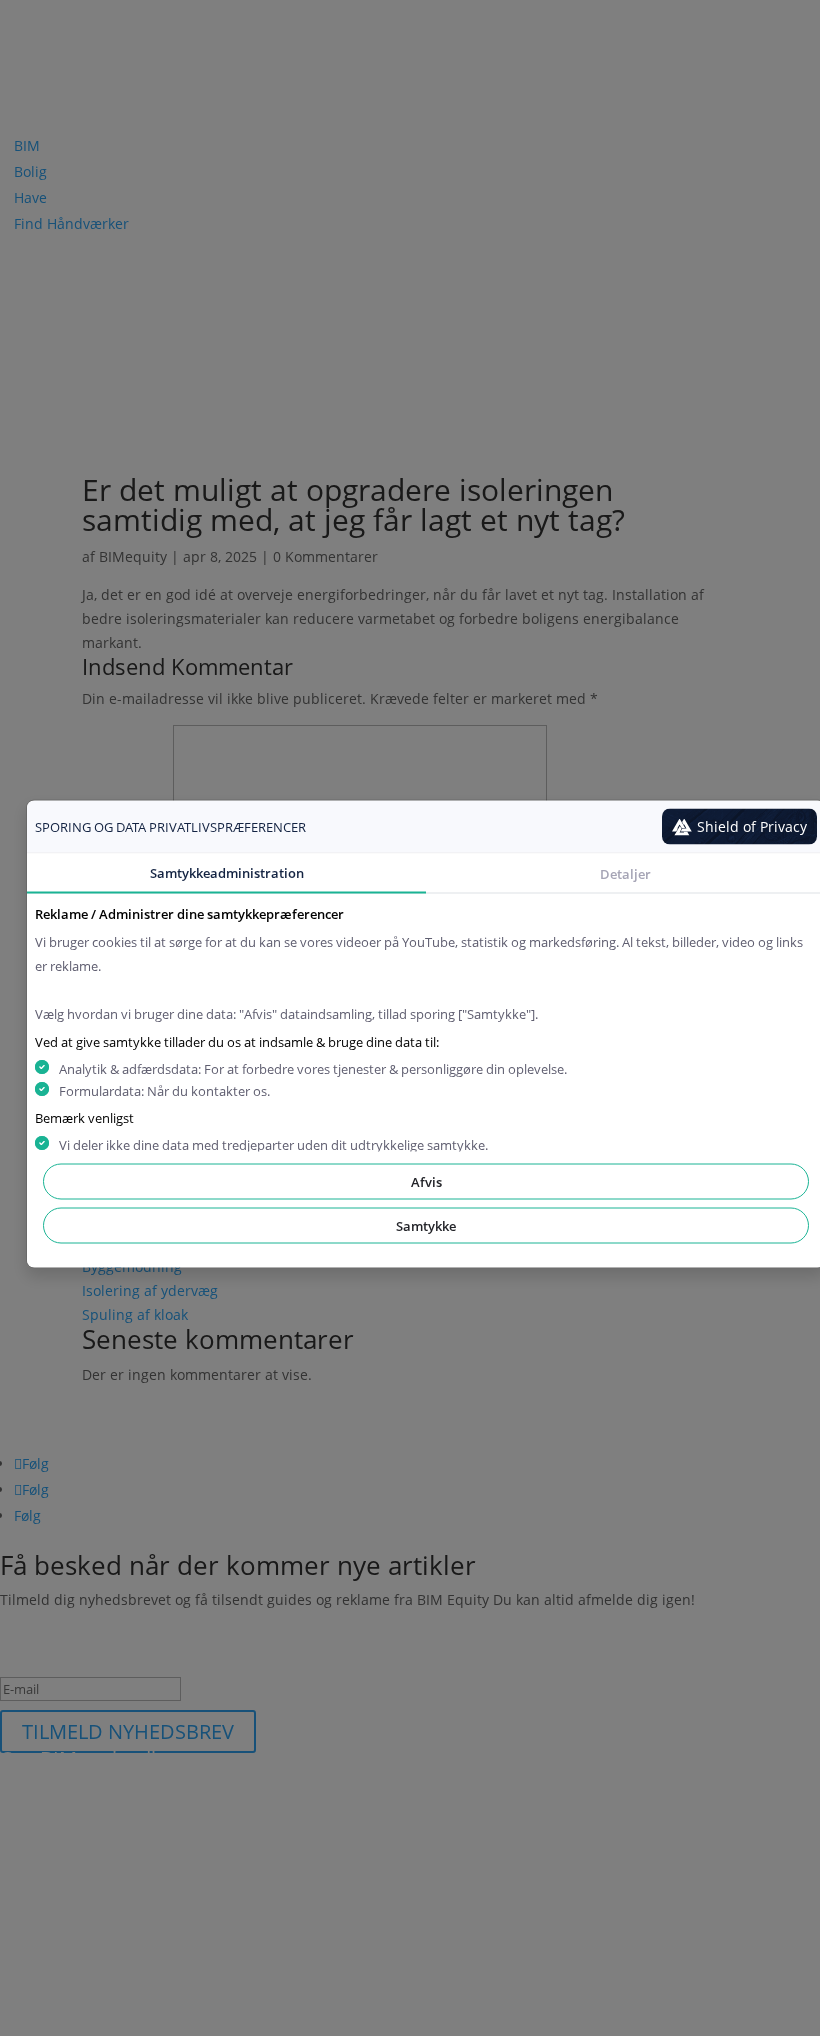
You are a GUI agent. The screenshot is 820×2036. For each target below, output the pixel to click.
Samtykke (426, 1226)
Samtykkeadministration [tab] (227, 873)
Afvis (426, 1182)
